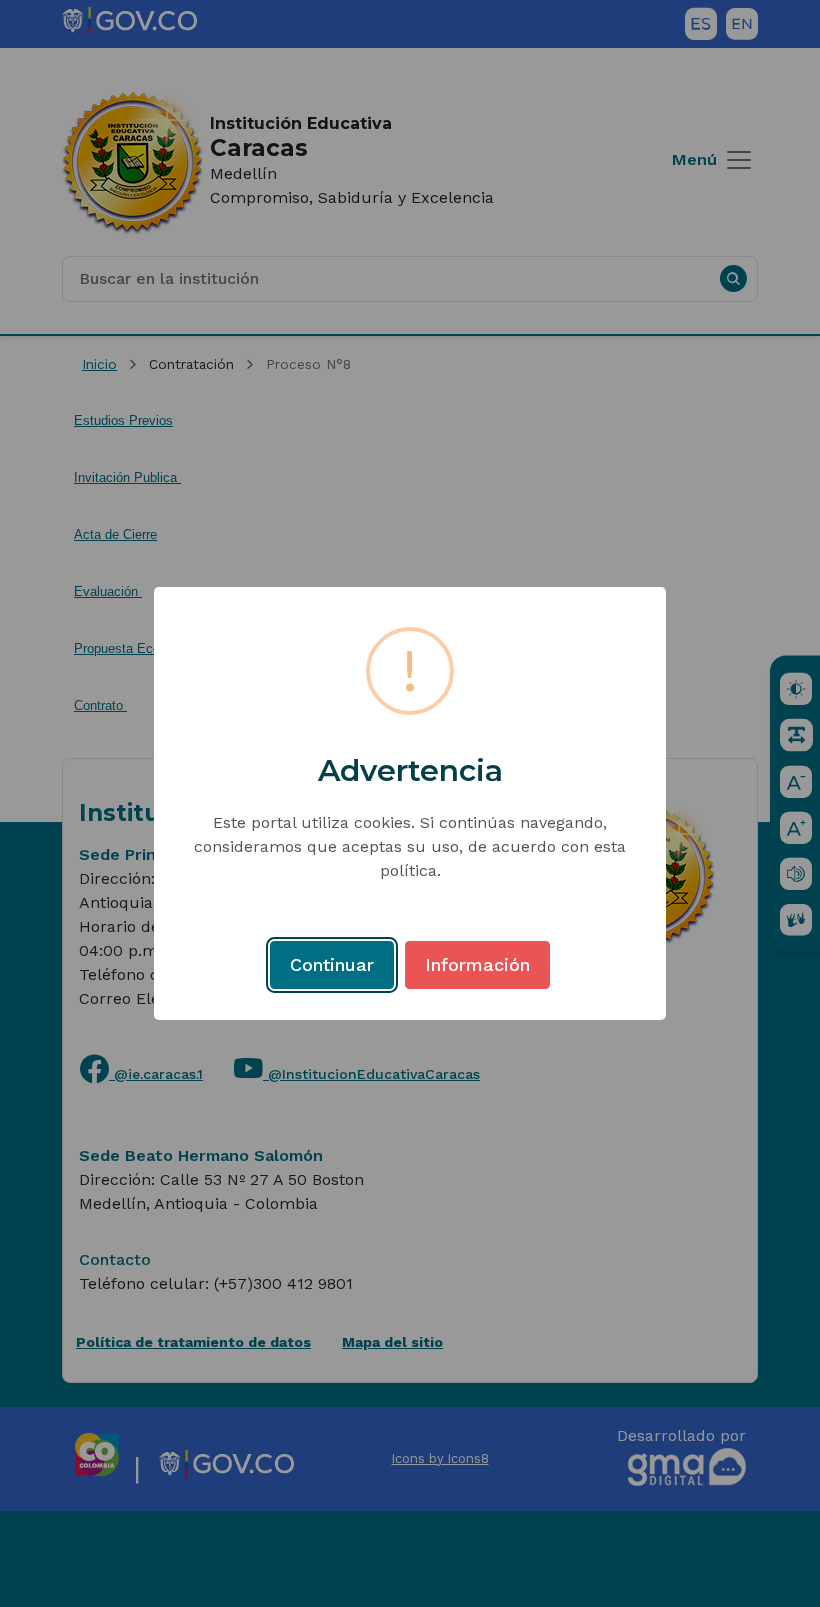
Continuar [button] (332, 964)
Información (477, 964)
